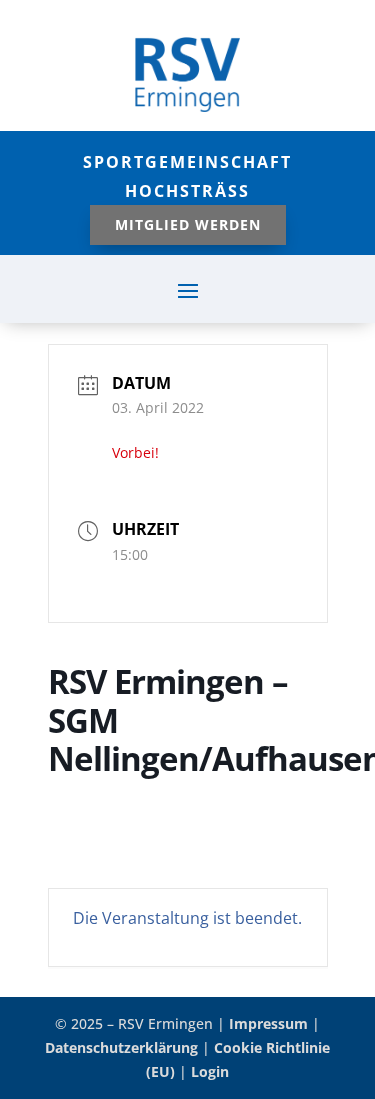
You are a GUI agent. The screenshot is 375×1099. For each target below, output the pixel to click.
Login (210, 1071)
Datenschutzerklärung (121, 1047)
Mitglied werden (188, 224)
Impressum (268, 1023)
